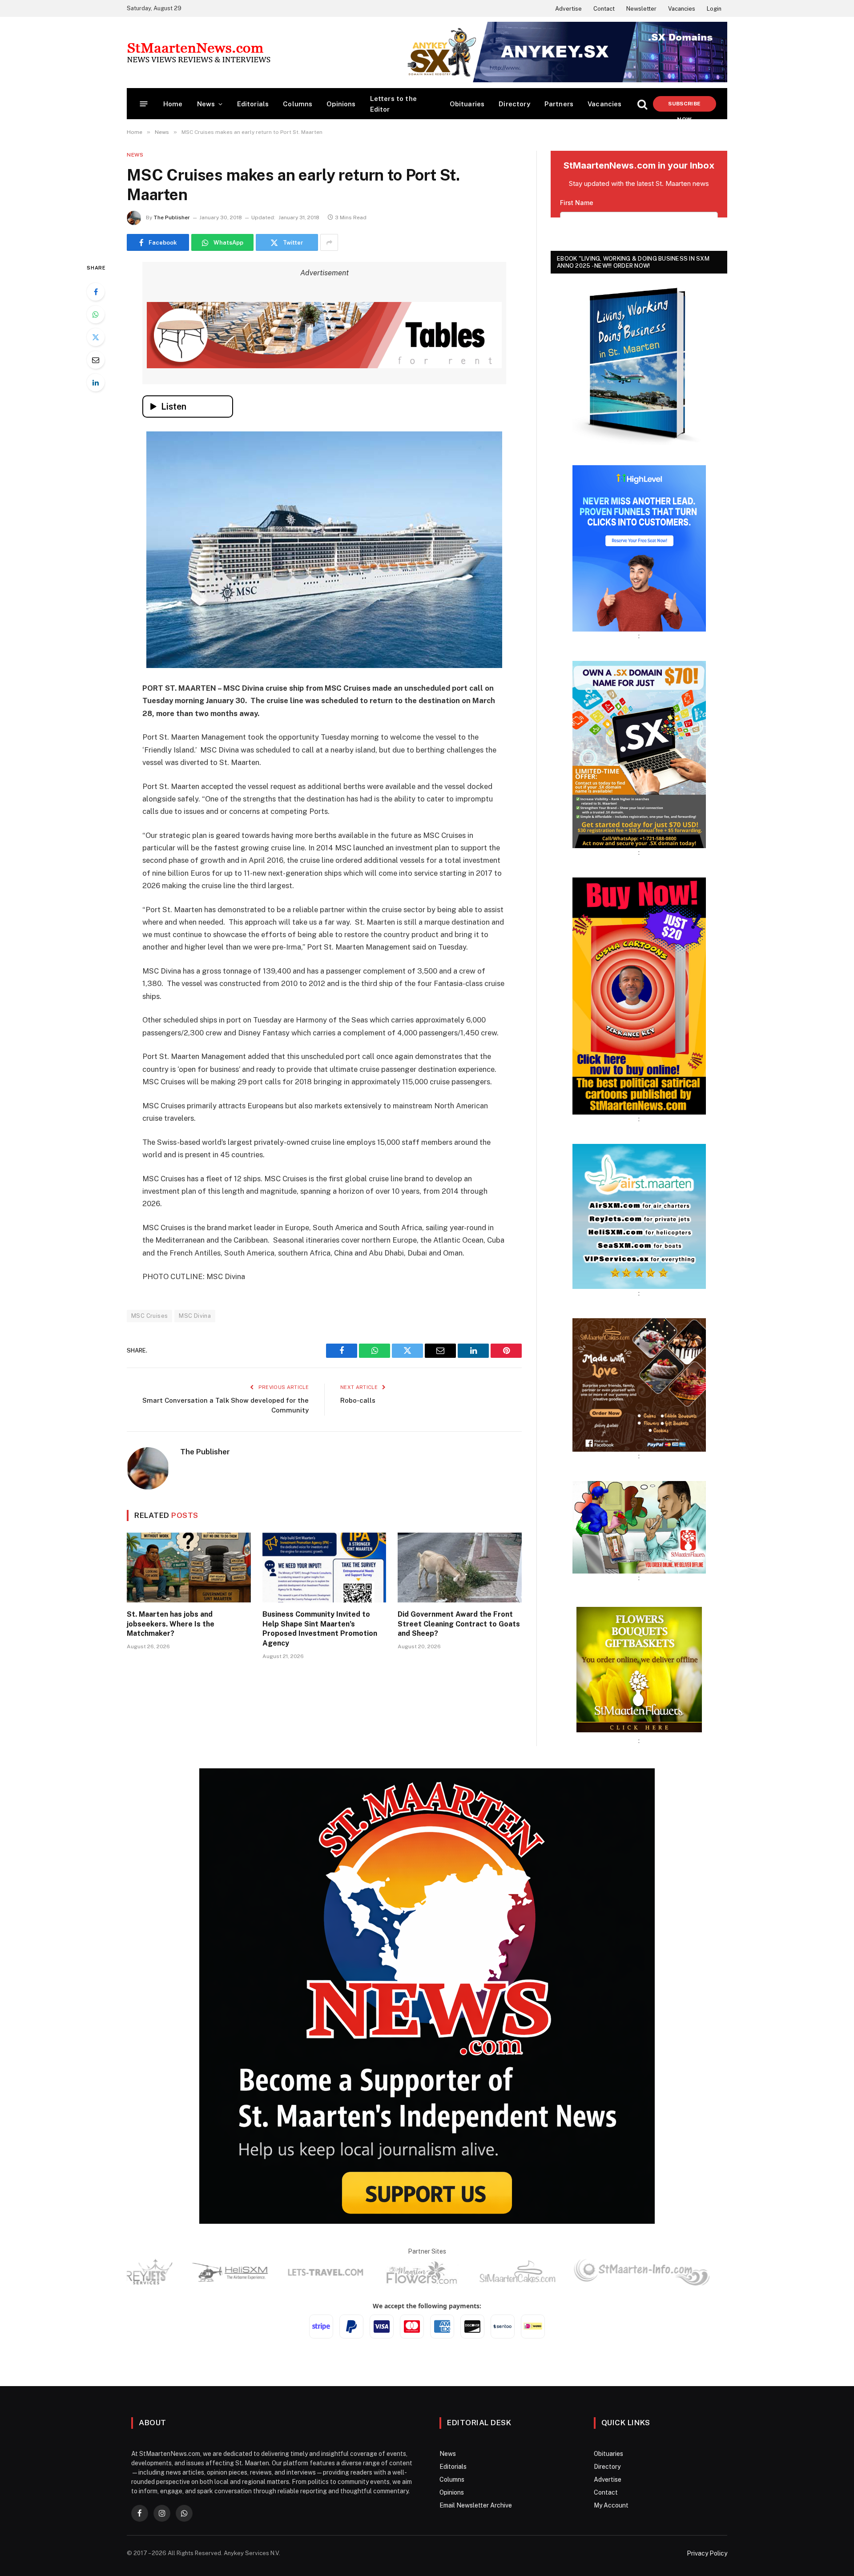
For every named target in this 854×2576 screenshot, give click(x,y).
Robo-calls (358, 1400)
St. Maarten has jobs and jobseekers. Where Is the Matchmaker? (171, 1624)
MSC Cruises (149, 1316)
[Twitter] (96, 337)
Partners (559, 104)
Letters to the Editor (393, 104)
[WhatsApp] (96, 314)
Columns (298, 104)
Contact (604, 9)
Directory (514, 104)
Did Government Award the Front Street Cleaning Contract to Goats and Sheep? (459, 1624)
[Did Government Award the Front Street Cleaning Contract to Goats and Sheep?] (460, 1568)
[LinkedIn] (96, 382)
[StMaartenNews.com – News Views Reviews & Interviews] (199, 52)
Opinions (341, 104)
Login (714, 9)
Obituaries (467, 104)
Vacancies (682, 9)
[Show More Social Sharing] (329, 242)
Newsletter (641, 9)
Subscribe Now (684, 106)
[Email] (96, 360)
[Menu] (144, 104)
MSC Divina (195, 1316)
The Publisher (172, 217)
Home (173, 104)
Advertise (568, 9)
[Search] (642, 104)
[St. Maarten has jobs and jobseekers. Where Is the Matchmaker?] (189, 1568)
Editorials (253, 104)
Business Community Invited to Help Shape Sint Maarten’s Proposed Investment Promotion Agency (320, 1629)
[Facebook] (96, 292)
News (206, 104)
